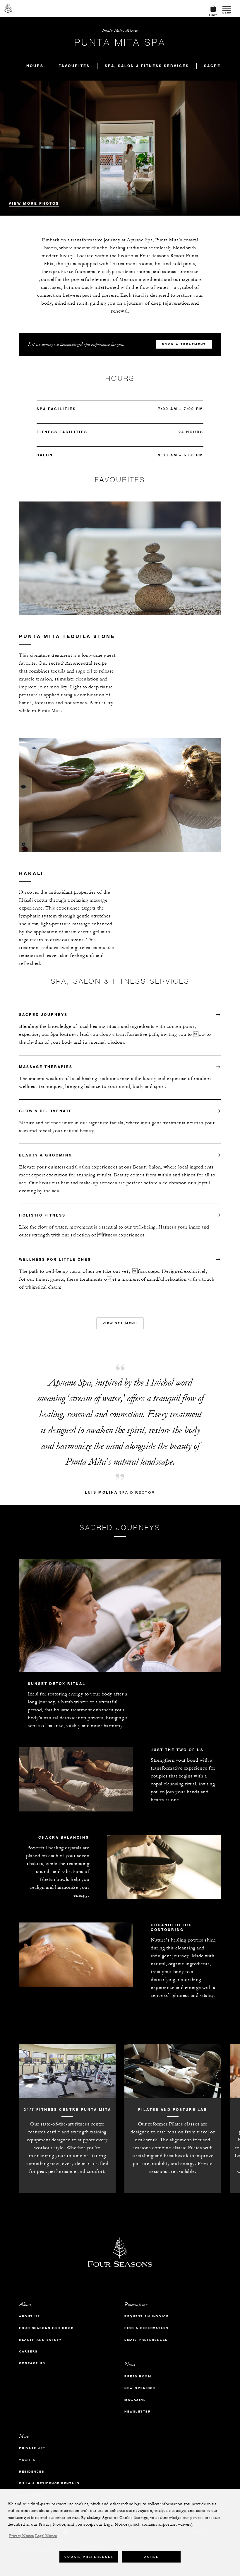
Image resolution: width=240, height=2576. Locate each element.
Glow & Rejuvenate (46, 1111)
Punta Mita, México (120, 30)
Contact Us (32, 2363)
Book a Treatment (184, 344)
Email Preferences (146, 2340)
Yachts (27, 2460)
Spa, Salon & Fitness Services (147, 66)
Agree (151, 2557)
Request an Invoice (146, 2316)
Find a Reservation (146, 2328)
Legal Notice (46, 2536)
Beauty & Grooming (46, 1155)
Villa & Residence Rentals (49, 2483)
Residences (32, 2472)
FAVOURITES (74, 66)
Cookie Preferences (89, 2557)
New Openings (140, 2388)
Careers (28, 2351)
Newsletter (138, 2412)
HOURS (35, 66)
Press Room (138, 2376)
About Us (29, 2316)
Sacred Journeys (43, 1014)
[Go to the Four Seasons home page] (8, 8)
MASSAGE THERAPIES (46, 1067)
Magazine (135, 2400)
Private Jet (32, 2448)
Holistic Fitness (42, 1215)
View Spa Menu (120, 1323)
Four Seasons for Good (47, 2328)
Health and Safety (41, 2340)
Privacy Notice (21, 2536)
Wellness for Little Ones (55, 1259)
